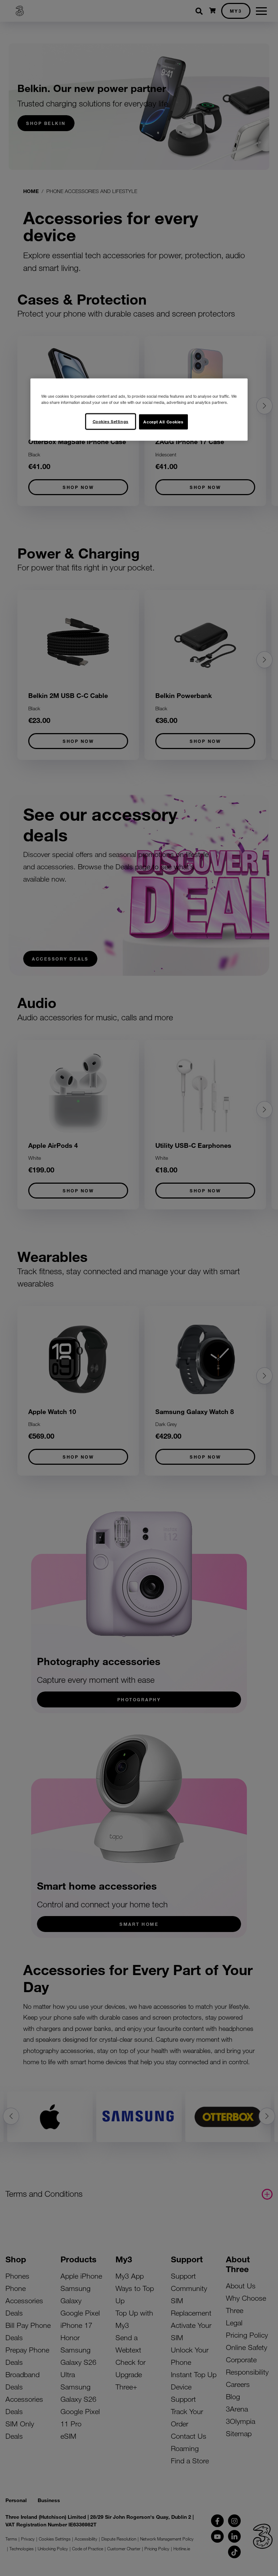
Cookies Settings (111, 421)
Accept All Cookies (163, 422)
